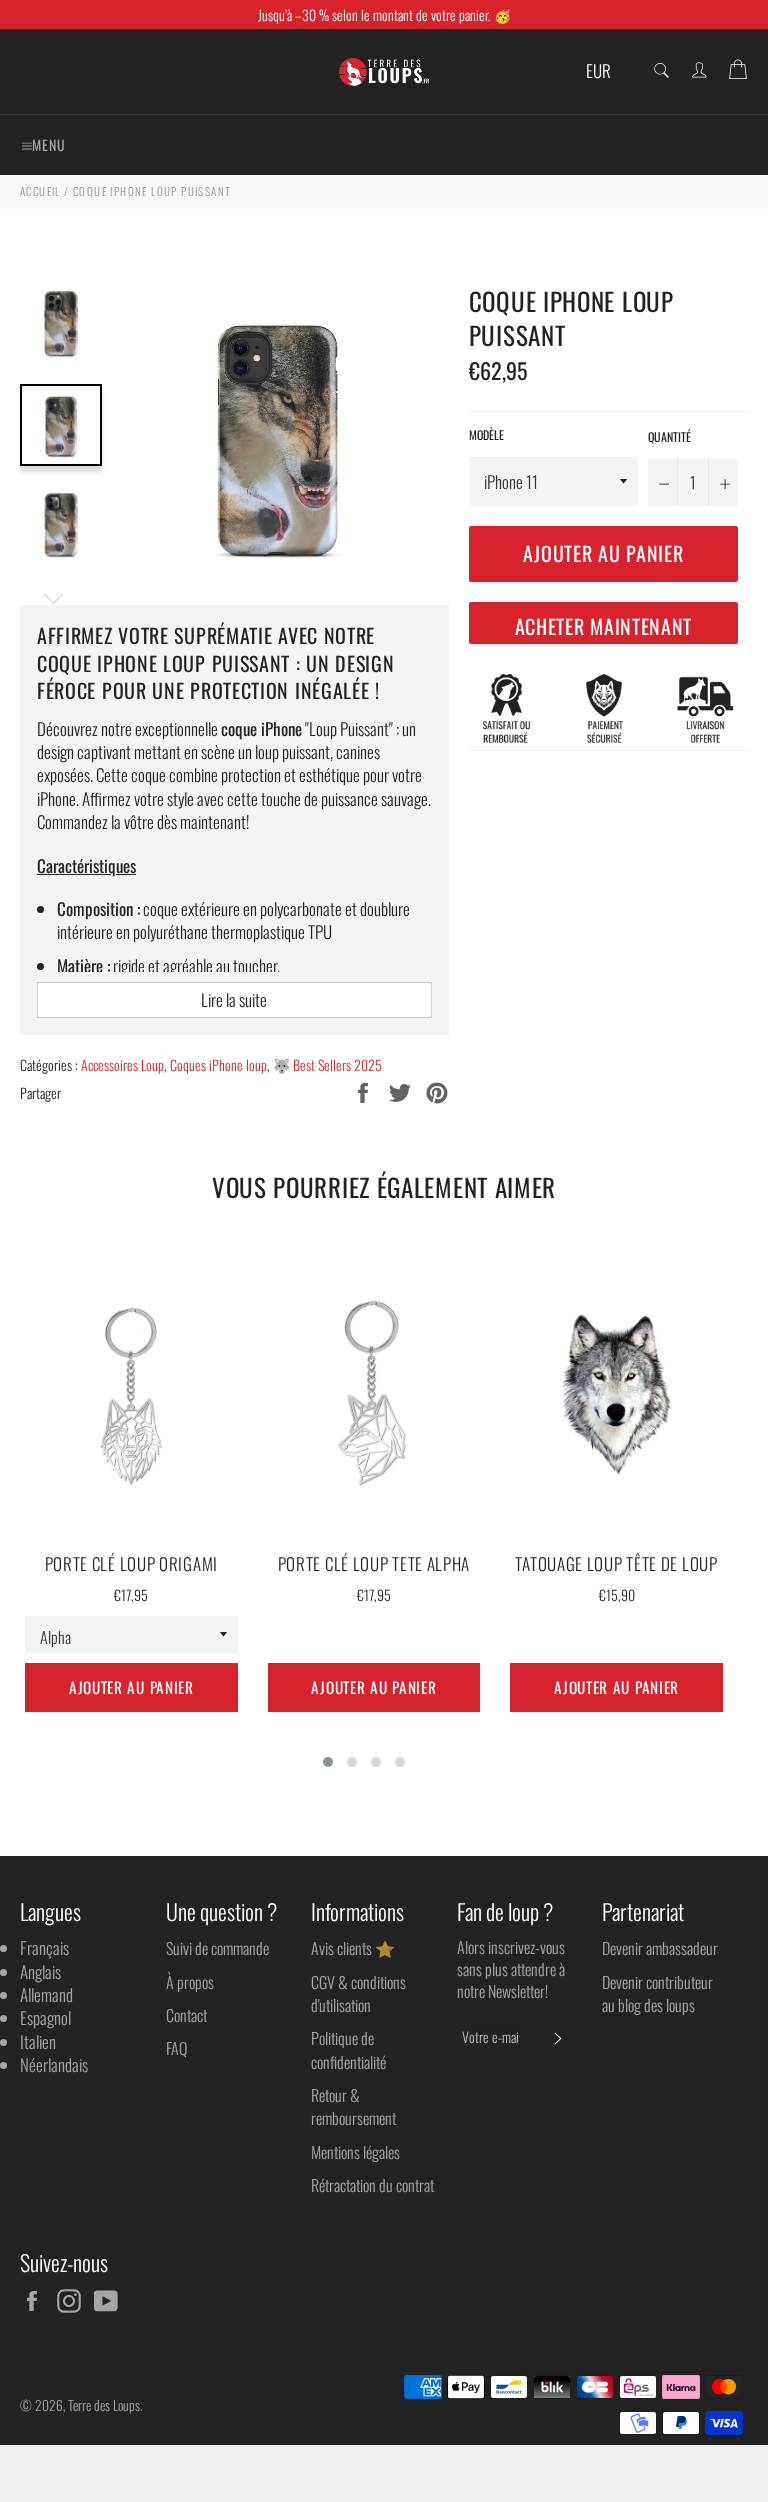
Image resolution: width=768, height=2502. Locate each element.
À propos (190, 1982)
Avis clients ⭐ (353, 1948)
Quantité (669, 437)
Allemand (46, 1994)
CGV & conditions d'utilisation (358, 1993)
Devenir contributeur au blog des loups (657, 1993)
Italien (38, 2041)
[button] (328, 1762)
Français (44, 1947)
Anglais (40, 1971)
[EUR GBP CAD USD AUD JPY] (605, 71)
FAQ (176, 2048)
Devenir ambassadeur (660, 1948)
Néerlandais (54, 2064)
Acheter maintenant (604, 626)
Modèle (486, 435)
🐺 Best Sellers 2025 (327, 1064)
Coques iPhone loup (218, 1064)
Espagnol (45, 2017)
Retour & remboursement (353, 2106)
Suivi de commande (217, 1948)
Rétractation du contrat (372, 2185)
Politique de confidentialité (348, 2049)
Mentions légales (355, 2152)
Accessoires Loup (122, 1064)
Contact (186, 2015)
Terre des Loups (104, 2405)
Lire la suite (234, 999)
